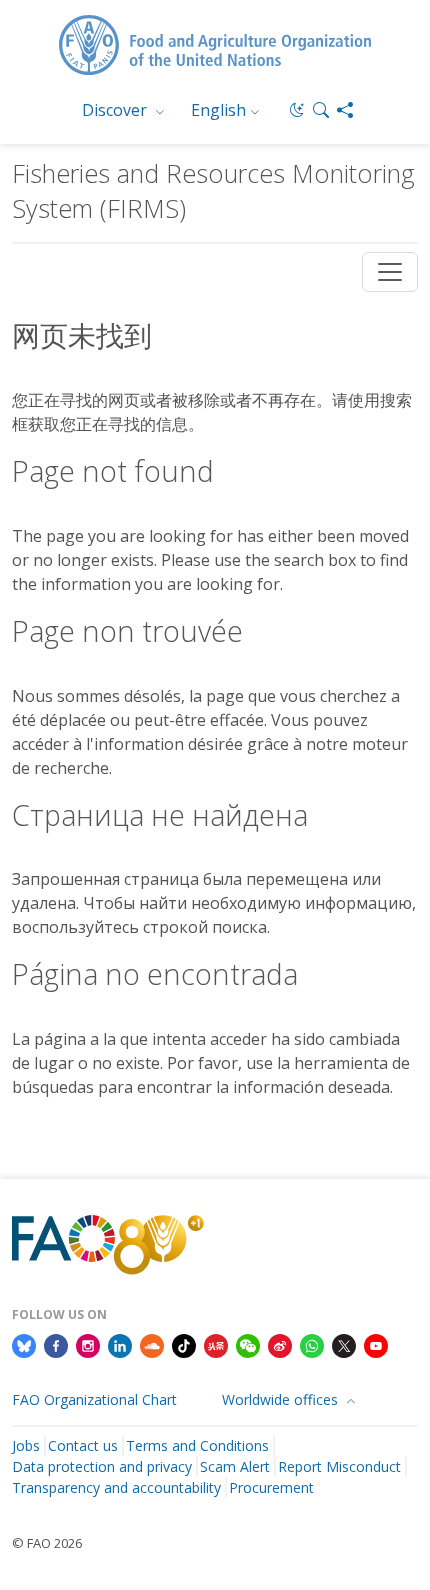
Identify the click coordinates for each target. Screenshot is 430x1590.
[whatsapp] (312, 1344)
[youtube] (376, 1344)
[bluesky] (24, 1344)
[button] (321, 110)
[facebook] (56, 1344)
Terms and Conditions (197, 1445)
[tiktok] (184, 1344)
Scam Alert (235, 1466)
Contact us (83, 1445)
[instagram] (88, 1344)
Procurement (271, 1487)
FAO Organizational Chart (94, 1399)
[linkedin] (120, 1344)
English (218, 110)
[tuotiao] (216, 1344)
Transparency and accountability (116, 1487)
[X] (344, 1344)
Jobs (26, 1445)
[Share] (345, 110)
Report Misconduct (339, 1466)
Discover (116, 110)
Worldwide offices (282, 1399)
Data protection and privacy (102, 1466)
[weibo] (280, 1344)
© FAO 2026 (47, 1543)
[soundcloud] (152, 1344)
